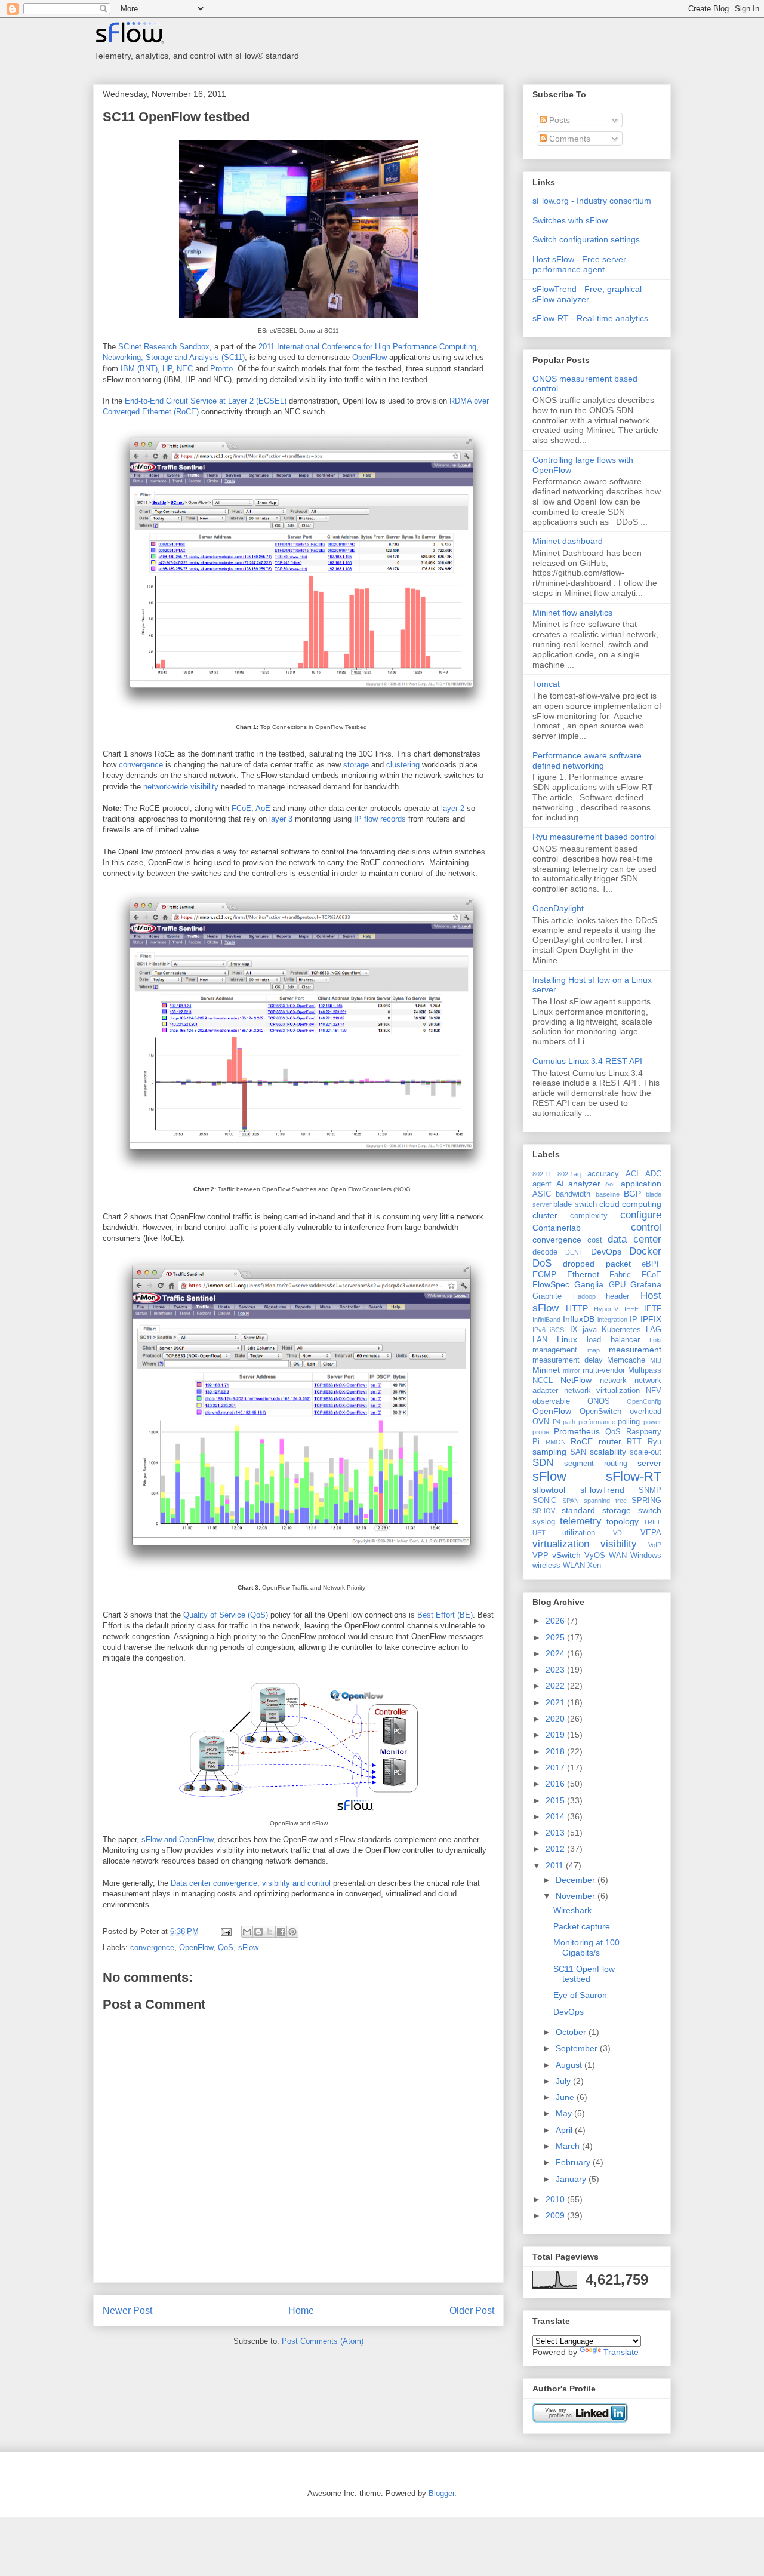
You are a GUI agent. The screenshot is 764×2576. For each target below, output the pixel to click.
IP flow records (380, 819)
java (590, 1330)
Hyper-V (606, 1309)
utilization (579, 1533)
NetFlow (576, 1380)
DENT (574, 1252)
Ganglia (589, 1284)
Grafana (646, 1284)
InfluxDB (579, 1319)
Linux (567, 1339)
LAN (540, 1340)
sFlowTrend (602, 1490)
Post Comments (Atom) (323, 2341)
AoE (263, 808)
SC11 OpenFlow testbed (176, 117)
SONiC (544, 1501)
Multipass (645, 1370)
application (641, 1184)
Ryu (654, 1442)
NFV (654, 1391)
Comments (569, 139)
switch (650, 1510)
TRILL (652, 1522)
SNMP (650, 1490)
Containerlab (557, 1228)
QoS (226, 1948)
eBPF (651, 1264)
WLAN (574, 1566)
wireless (546, 1566)
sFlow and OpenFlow (177, 1839)
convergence (141, 765)
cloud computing (630, 1204)
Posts (558, 120)
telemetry (581, 1521)
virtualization (561, 1544)
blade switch (575, 1204)
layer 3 (281, 819)
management (555, 1350)
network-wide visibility (181, 787)
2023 (556, 1670)
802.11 (542, 1174)
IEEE (631, 1309)
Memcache (626, 1360)
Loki (655, 1340)
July (564, 2081)
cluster (545, 1215)
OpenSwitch (600, 1412)
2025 (556, 1637)
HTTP (577, 1308)
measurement (635, 1350)
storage (356, 765)
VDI (618, 1533)
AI (560, 1184)
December (577, 1880)
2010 (556, 2199)
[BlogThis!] (258, 1932)
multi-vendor (604, 1370)
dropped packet (597, 1264)
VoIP (655, 1545)
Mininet (546, 1370)
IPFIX (651, 1319)
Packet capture (582, 1926)
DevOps (606, 1252)
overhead (646, 1412)
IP (634, 1320)
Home (301, 2311)
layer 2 (453, 808)
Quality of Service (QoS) (226, 1615)
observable (551, 1401)
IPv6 (539, 1330)
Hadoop (584, 1296)
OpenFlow (369, 357)
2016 (556, 1784)
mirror (572, 1370)
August (570, 2065)
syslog (544, 1522)
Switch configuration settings (586, 239)
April (565, 2130)
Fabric (620, 1275)
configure (641, 1215)
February (574, 2162)
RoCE (582, 1441)
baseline (608, 1194)
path (569, 1422)
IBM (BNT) (139, 369)
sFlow (248, 1948)
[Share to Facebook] (281, 1932)
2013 (556, 1833)
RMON (556, 1442)
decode (545, 1252)
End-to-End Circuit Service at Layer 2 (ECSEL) (206, 401)
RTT (634, 1442)
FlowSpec (551, 1284)
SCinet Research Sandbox (164, 347)
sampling (549, 1452)
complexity (589, 1216)
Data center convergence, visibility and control (251, 1883)
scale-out (646, 1452)
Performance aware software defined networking (587, 760)
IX (574, 1330)
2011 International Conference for (315, 347)
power (652, 1422)
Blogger (441, 2493)
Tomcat (546, 684)
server (649, 1463)
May (565, 2113)
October (572, 2032)
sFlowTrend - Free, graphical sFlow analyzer (587, 294)
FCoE (241, 808)
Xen (594, 1566)
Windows (646, 1556)
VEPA (651, 1533)
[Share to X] (270, 1932)
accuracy (603, 1174)
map (594, 1350)
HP (167, 369)
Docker (645, 1251)
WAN (618, 1556)
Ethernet (583, 1274)
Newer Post (127, 2311)
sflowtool (549, 1490)
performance (597, 1422)
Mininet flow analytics (572, 613)
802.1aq (569, 1174)
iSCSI (558, 1330)
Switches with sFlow (570, 220)
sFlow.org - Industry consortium (592, 201)
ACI (632, 1174)
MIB (656, 1360)
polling (629, 1422)
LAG (654, 1330)
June (566, 2097)
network (613, 1381)
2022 (556, 1686)
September (578, 2048)
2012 (556, 1849)
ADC (653, 1174)
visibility (619, 1544)
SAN (578, 1452)
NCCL (543, 1381)
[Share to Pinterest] (292, 1932)
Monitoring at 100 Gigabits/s (586, 1948)
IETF (653, 1309)
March (569, 2146)
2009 (556, 2215)
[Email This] (247, 1932)
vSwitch (566, 1555)
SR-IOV (544, 1511)
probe (541, 1432)
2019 (556, 1735)
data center (634, 1239)
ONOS (599, 1401)
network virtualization (602, 1391)
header (617, 1296)
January (572, 2179)
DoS (542, 1263)
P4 (557, 1422)
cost (595, 1240)
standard (578, 1510)
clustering (403, 765)
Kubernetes (621, 1330)
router (610, 1441)
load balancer (613, 1340)
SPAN (571, 1501)
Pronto (221, 369)
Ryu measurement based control (594, 837)
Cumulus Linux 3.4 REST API (587, 1061)
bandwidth (573, 1194)
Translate (621, 2352)
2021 (556, 1702)
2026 (556, 1621)
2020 (556, 1719)
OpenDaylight (558, 908)
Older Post (472, 2311)
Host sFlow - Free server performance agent (579, 264)
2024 (556, 1653)
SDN (543, 1463)
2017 (556, 1767)
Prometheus (577, 1431)
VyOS (595, 1556)
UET (539, 1533)
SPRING (646, 1501)
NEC (185, 369)
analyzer (584, 1184)
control (646, 1227)
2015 (556, 1800)
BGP (632, 1194)
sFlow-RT (634, 1476)
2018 (556, 1751)
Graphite (547, 1296)
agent (542, 1184)
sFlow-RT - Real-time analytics (590, 318)
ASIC (542, 1194)
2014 (556, 1816)
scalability (608, 1452)
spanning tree (605, 1501)
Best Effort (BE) (445, 1615)
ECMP (544, 1274)
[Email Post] (225, 1931)
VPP (540, 1556)
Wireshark (572, 1910)
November (577, 1896)
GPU (617, 1285)
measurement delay (568, 1360)
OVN (541, 1422)
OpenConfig (644, 1401)
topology (623, 1521)
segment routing (596, 1464)
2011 (556, 1865)
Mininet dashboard (568, 541)
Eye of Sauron (580, 1995)
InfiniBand (546, 1320)
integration (612, 1320)
